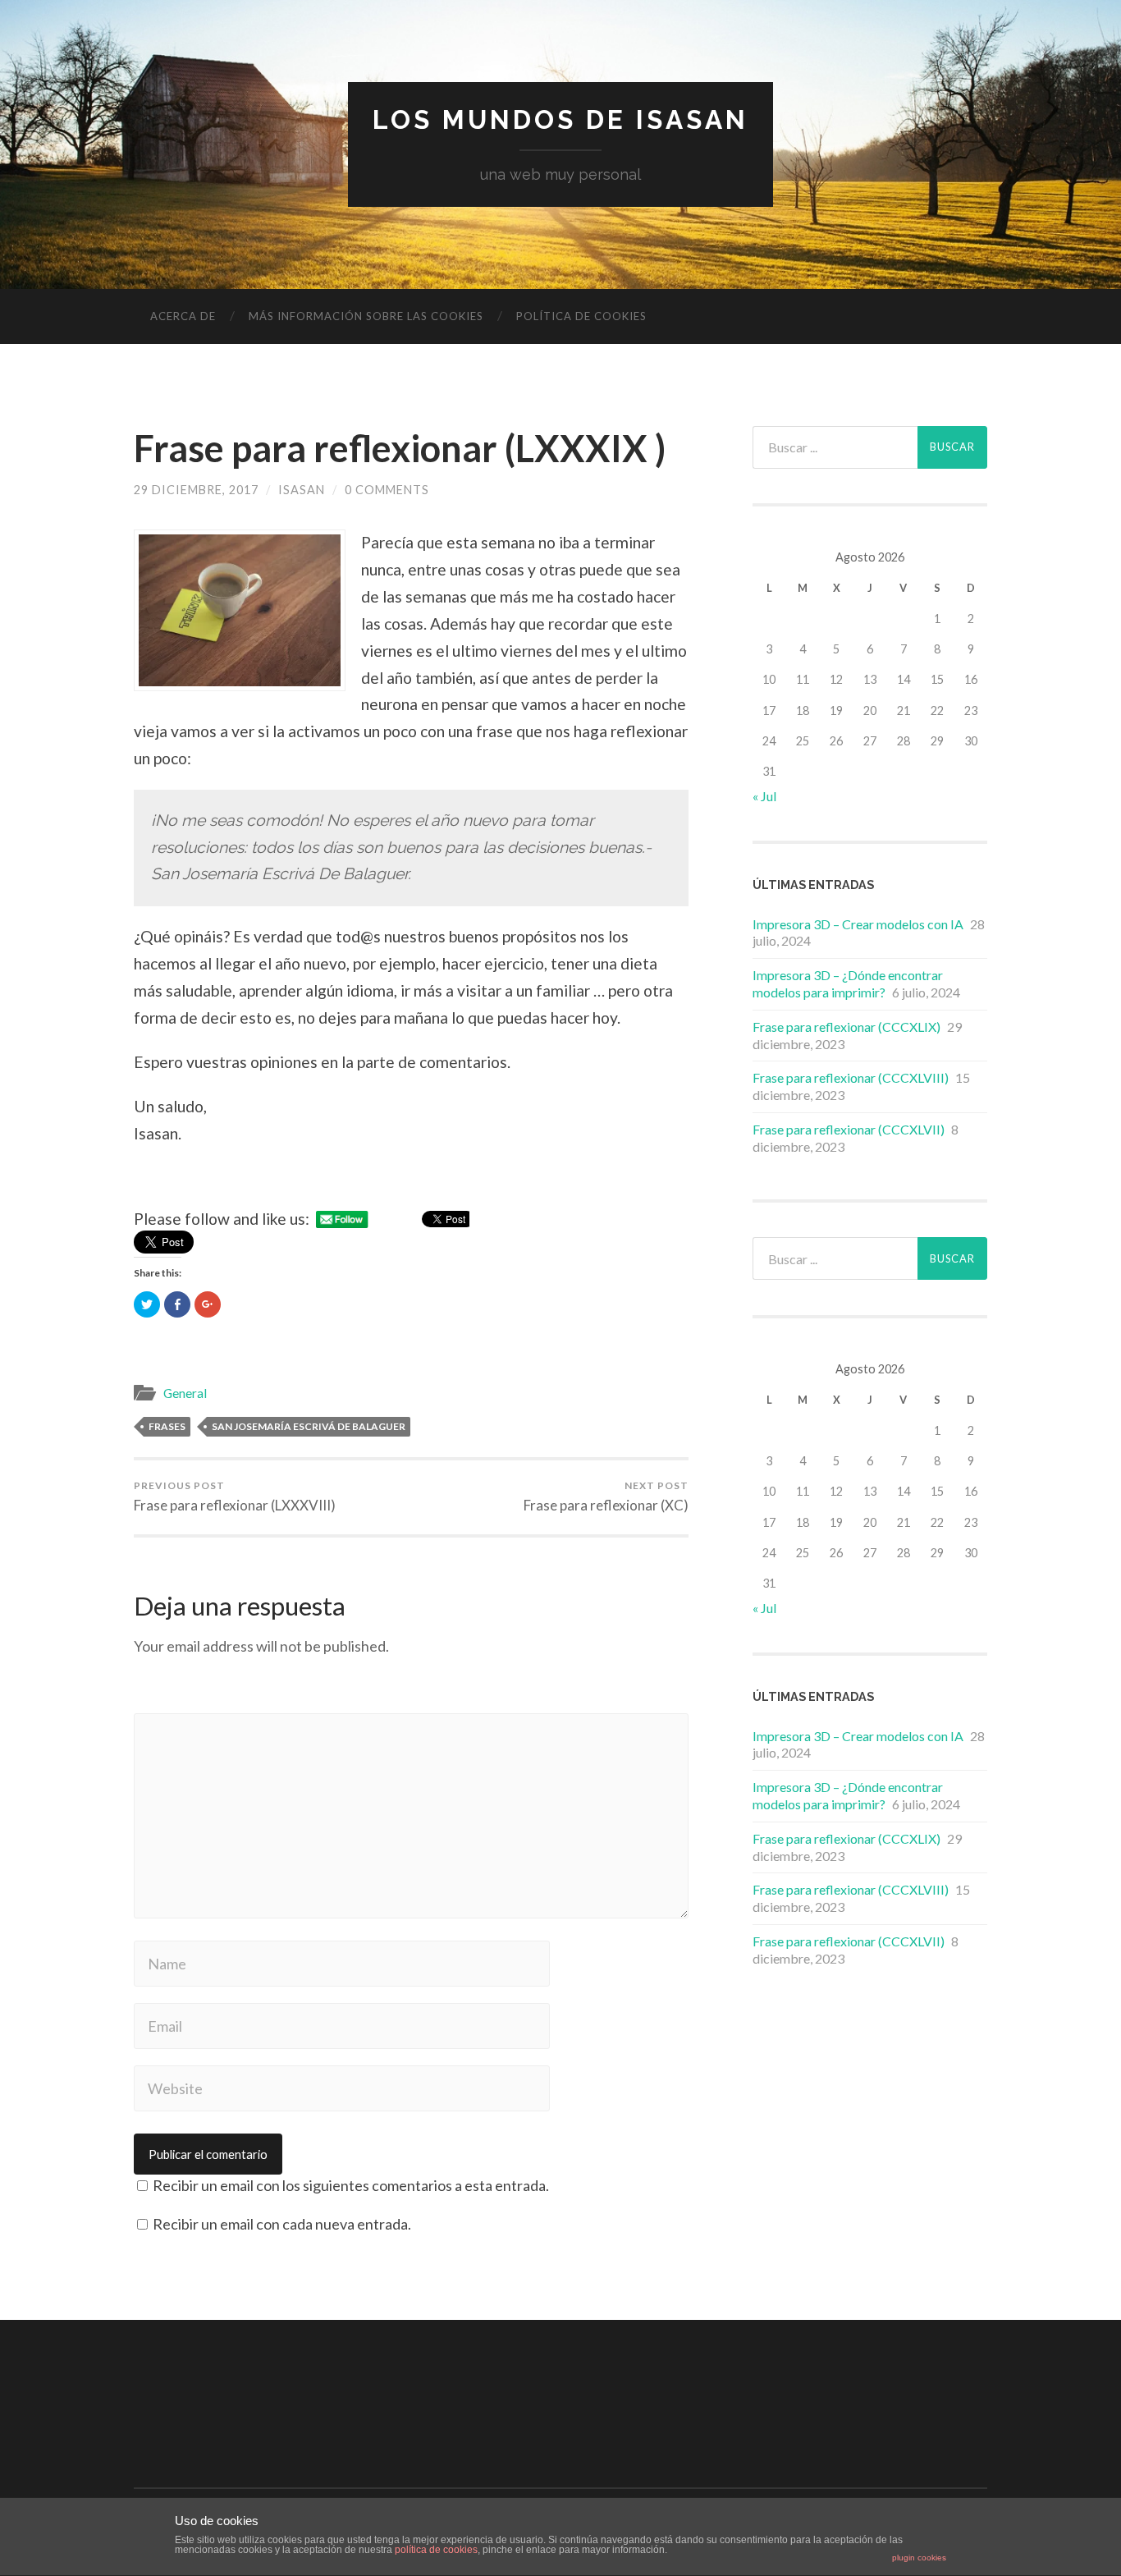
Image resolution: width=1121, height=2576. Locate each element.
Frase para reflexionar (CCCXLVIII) (851, 1077)
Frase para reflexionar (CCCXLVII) (849, 1129)
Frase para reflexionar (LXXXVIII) (235, 1497)
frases (167, 1426)
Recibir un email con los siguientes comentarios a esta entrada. (351, 2185)
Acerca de (183, 316)
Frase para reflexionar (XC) (606, 1497)
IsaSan (302, 490)
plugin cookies (919, 2558)
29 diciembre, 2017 (196, 490)
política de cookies (436, 2550)
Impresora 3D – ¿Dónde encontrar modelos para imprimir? (848, 983)
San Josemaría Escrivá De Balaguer (309, 1426)
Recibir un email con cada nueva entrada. (282, 2224)
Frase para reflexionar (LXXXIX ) (400, 448)
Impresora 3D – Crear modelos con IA (858, 924)
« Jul (764, 796)
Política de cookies (581, 316)
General (185, 1393)
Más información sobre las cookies (366, 316)
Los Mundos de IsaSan (560, 119)
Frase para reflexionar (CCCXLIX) (846, 1027)
